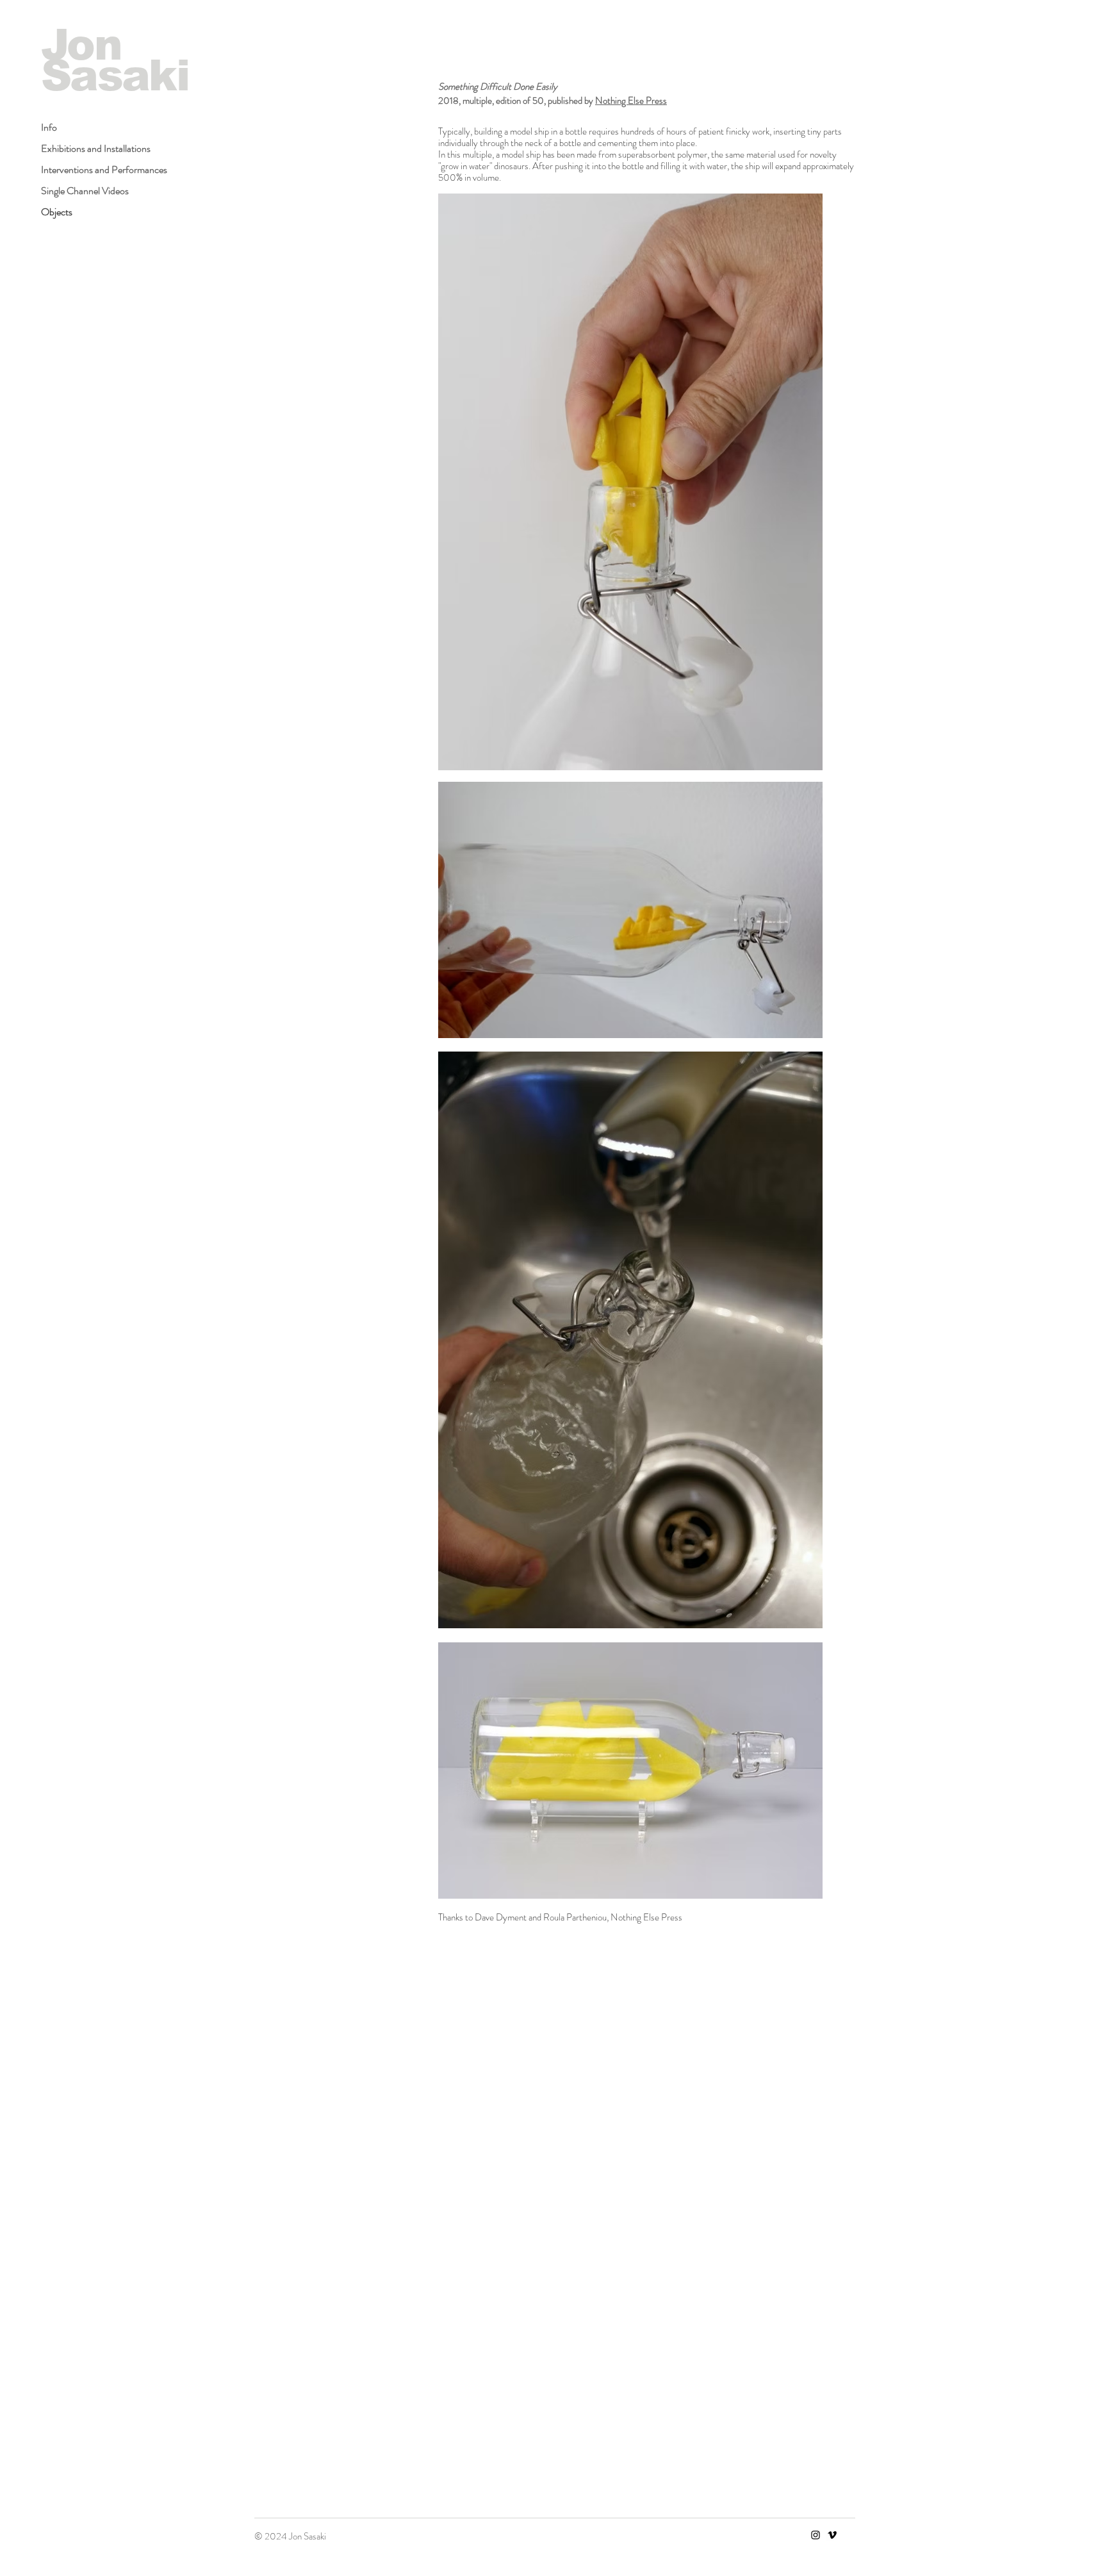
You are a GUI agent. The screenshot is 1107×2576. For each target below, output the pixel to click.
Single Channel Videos (85, 191)
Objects (57, 212)
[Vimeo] (832, 2535)
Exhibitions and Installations (96, 148)
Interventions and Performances (104, 169)
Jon (81, 45)
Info (49, 127)
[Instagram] (816, 2535)
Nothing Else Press (631, 101)
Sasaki (115, 75)
